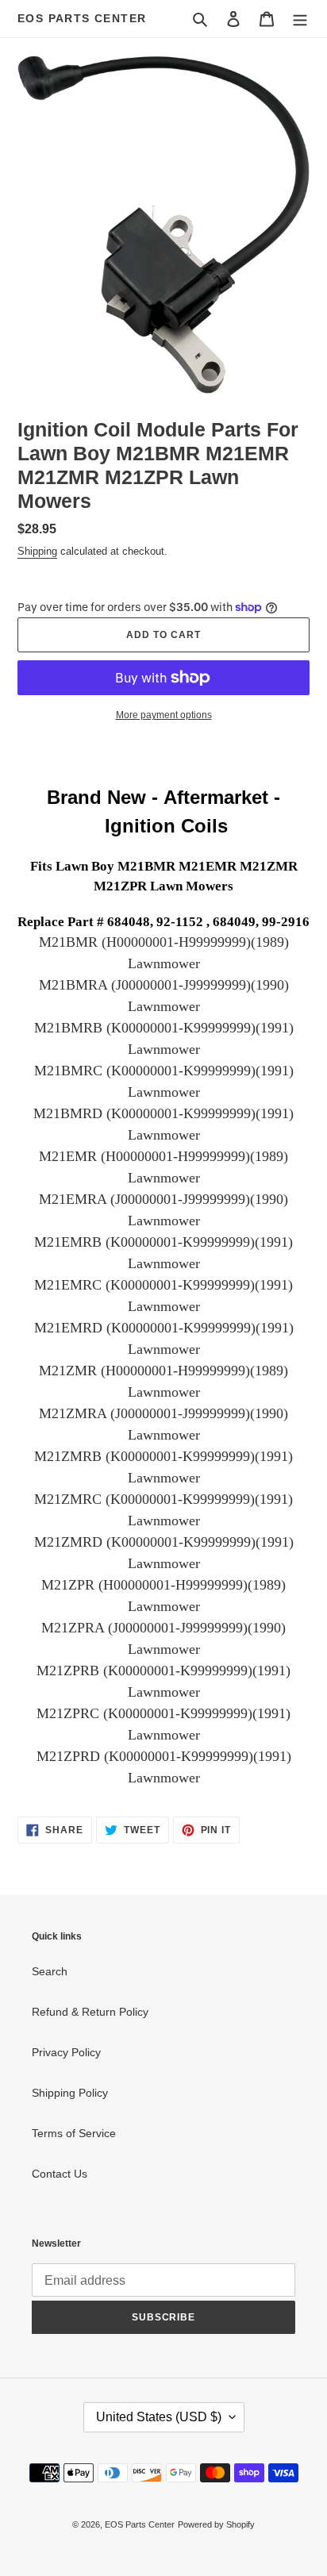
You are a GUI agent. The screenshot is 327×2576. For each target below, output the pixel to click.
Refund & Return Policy (90, 2012)
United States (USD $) (159, 2417)
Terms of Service (74, 2133)
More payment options (164, 715)
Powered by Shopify (216, 2524)
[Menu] (300, 19)
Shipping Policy (70, 2093)
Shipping (37, 551)
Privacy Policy (66, 2052)
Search (50, 1971)
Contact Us (60, 2174)
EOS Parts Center (82, 18)
